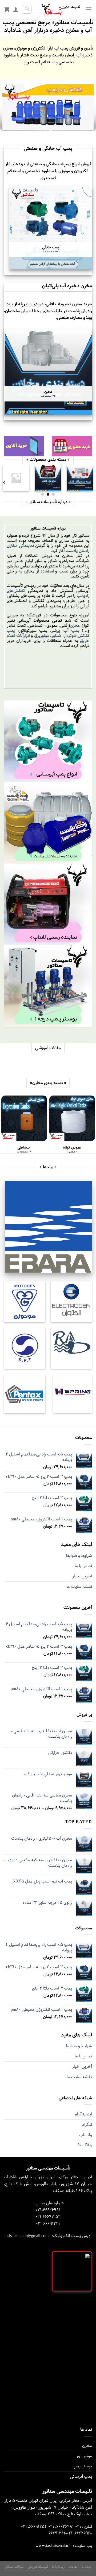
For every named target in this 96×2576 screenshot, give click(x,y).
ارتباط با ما (59, 2567)
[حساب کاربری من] (16, 9)
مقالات (73, 2567)
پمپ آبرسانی (81, 2477)
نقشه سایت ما (79, 1587)
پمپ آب (71, 631)
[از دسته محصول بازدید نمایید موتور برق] (48, 478)
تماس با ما (83, 1566)
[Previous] (91, 483)
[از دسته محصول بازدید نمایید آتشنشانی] (80, 478)
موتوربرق (42, 636)
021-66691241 (48, 2224)
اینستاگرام (83, 2114)
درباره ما (87, 2567)
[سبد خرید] (7, 9)
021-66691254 (48, 2217)
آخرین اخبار (82, 1576)
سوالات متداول (14, 2567)
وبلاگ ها (85, 2145)
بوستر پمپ (82, 2466)
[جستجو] (27, 9)
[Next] (5, 483)
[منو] (89, 9)
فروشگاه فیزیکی (38, 2567)
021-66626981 (48, 2210)
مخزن (75, 625)
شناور (57, 636)
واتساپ (86, 2135)
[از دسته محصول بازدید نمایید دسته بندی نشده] (16, 478)
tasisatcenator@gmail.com (27, 2236)
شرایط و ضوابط (79, 1556)
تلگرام (87, 2125)
